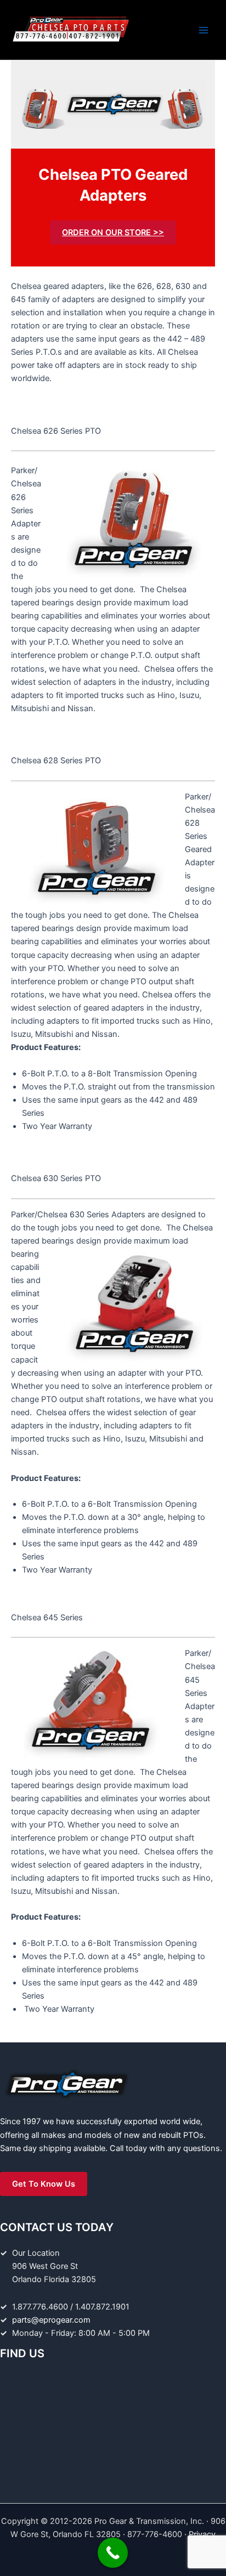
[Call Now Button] (113, 2553)
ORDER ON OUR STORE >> (113, 232)
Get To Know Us (44, 2184)
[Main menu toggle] (204, 30)
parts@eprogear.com (51, 2320)
